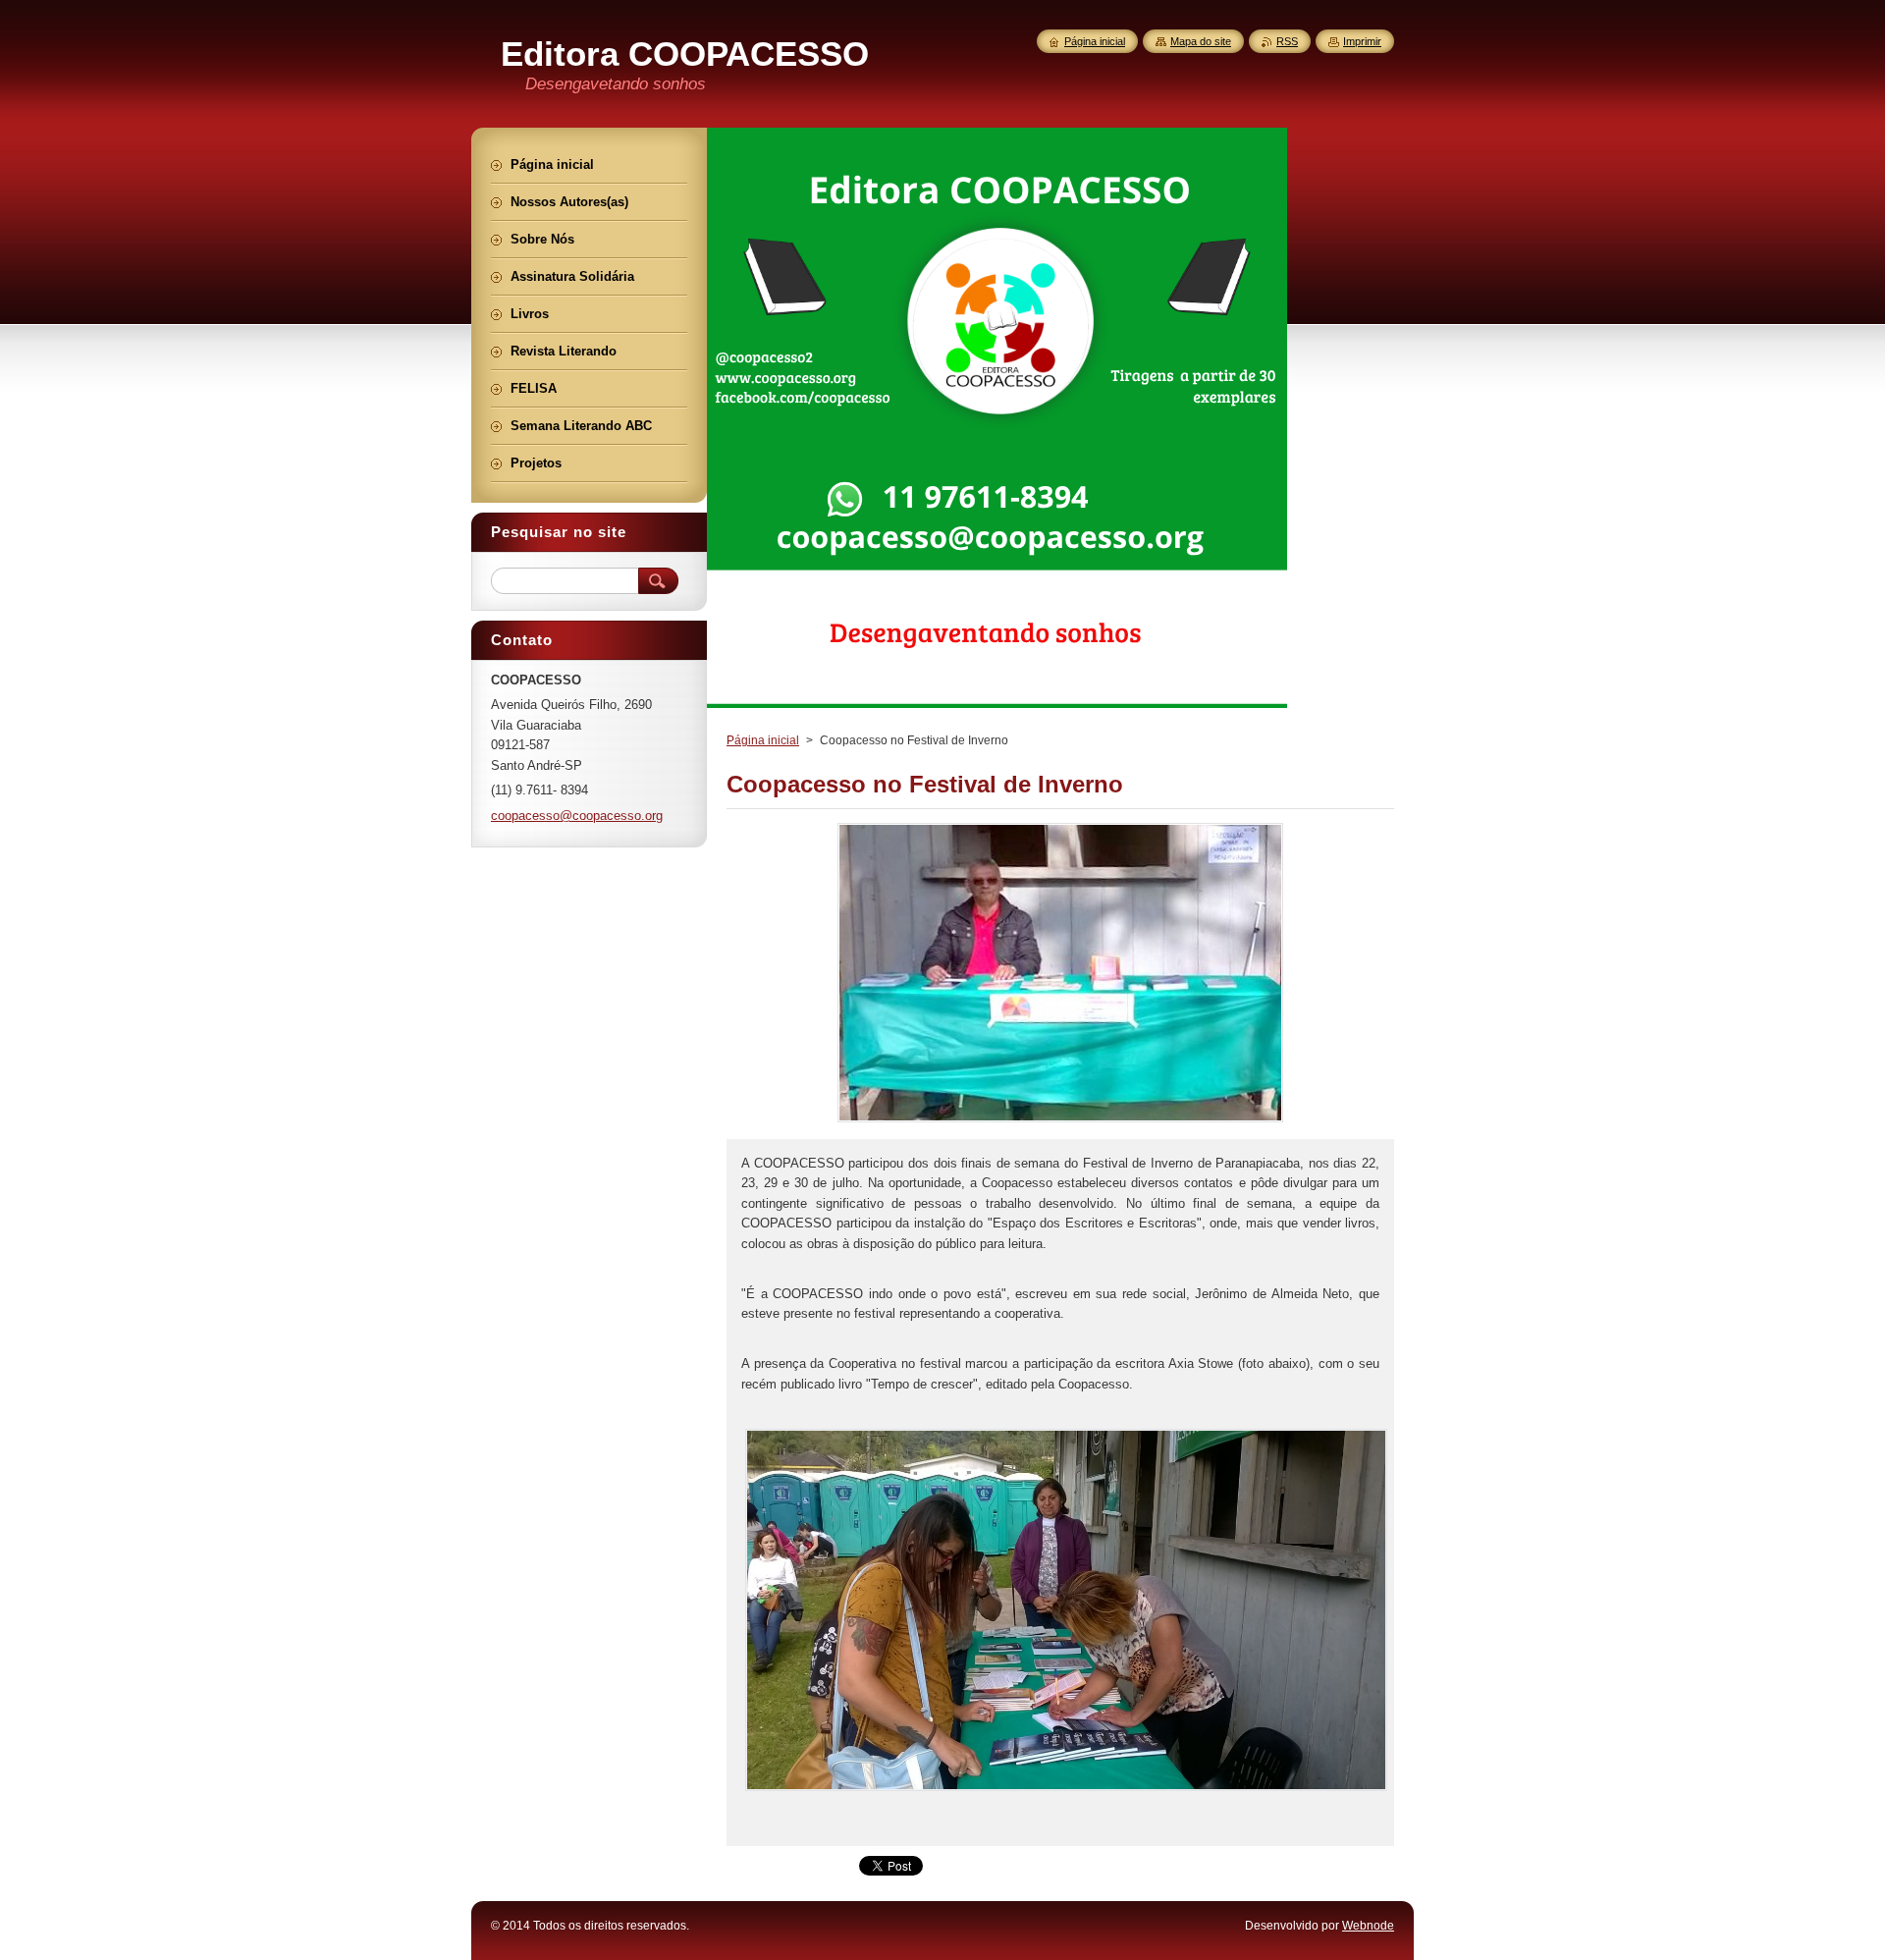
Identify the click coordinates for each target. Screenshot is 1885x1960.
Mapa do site (1201, 41)
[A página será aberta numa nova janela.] (1060, 1122)
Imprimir (1362, 41)
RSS (1287, 41)
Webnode (1368, 1926)
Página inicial (763, 740)
